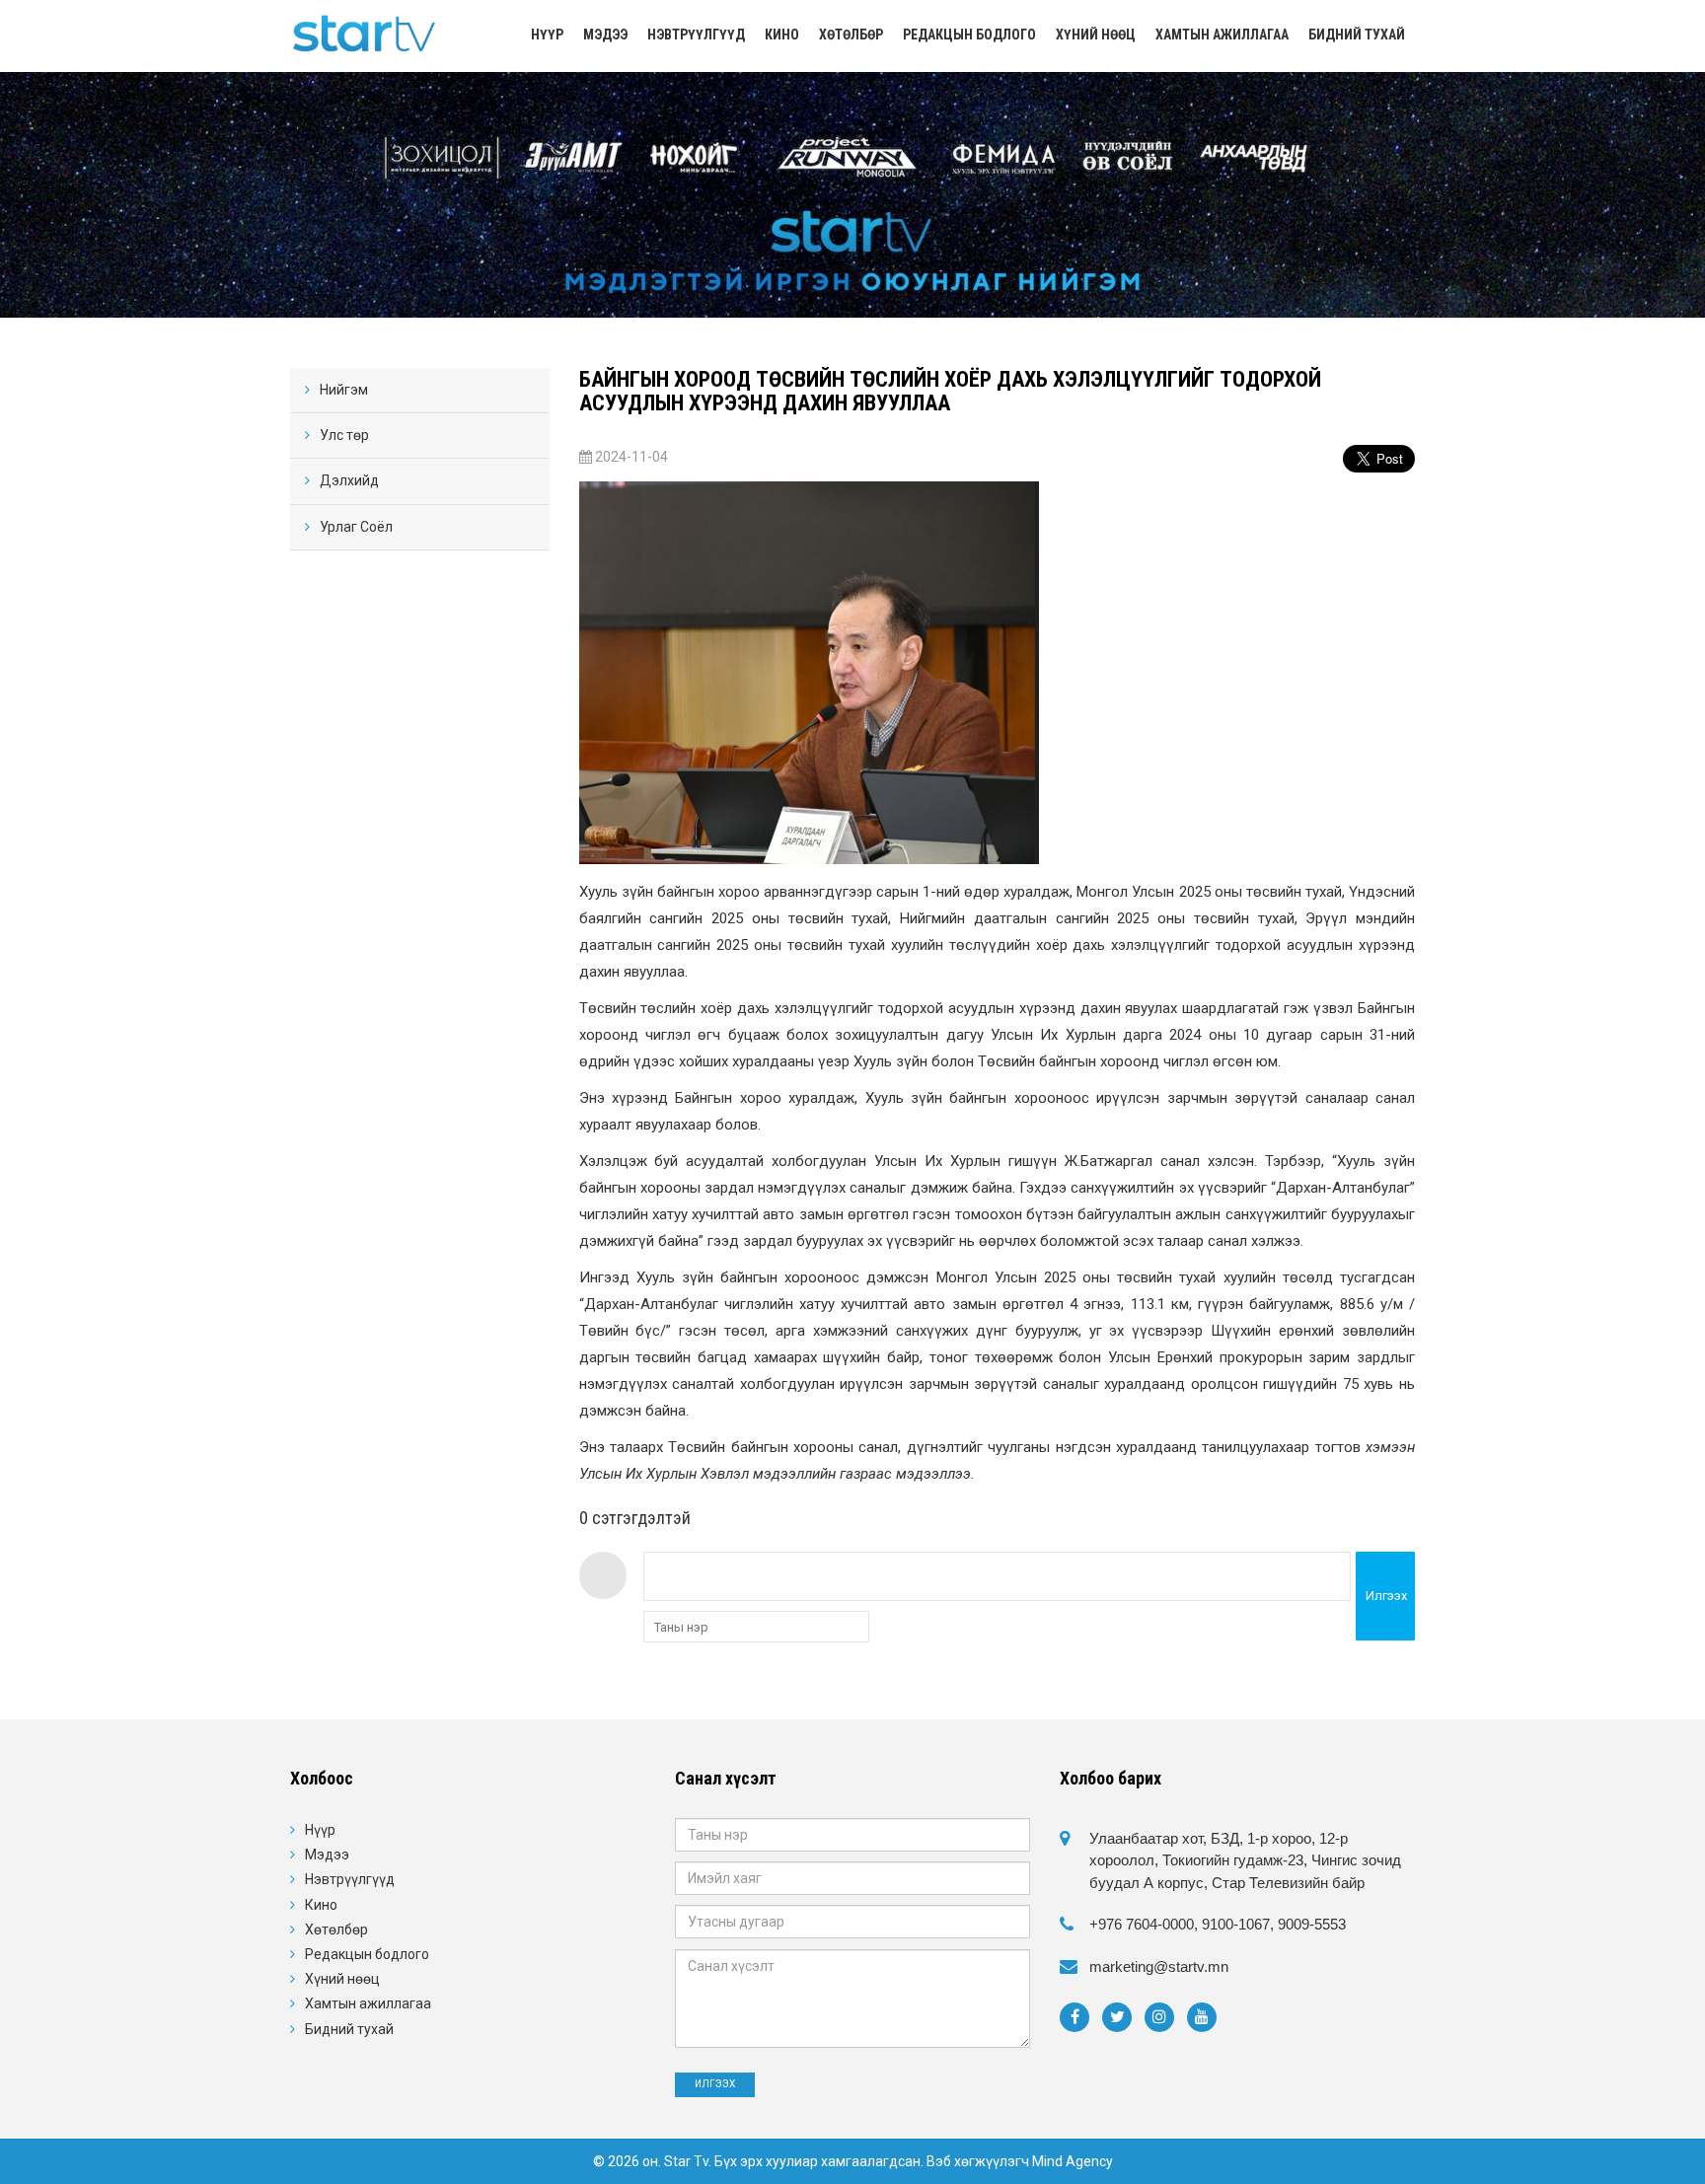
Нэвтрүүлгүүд (696, 35)
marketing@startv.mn (1159, 1966)
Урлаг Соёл (356, 527)
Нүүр (547, 35)
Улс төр (344, 435)
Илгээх (1386, 1596)
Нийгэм (344, 390)
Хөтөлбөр (851, 35)
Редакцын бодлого (969, 35)
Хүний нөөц (1096, 35)
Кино (782, 35)
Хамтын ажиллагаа (1222, 35)
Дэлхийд (349, 480)
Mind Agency (1073, 2161)
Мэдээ (605, 35)
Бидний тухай (1357, 35)
